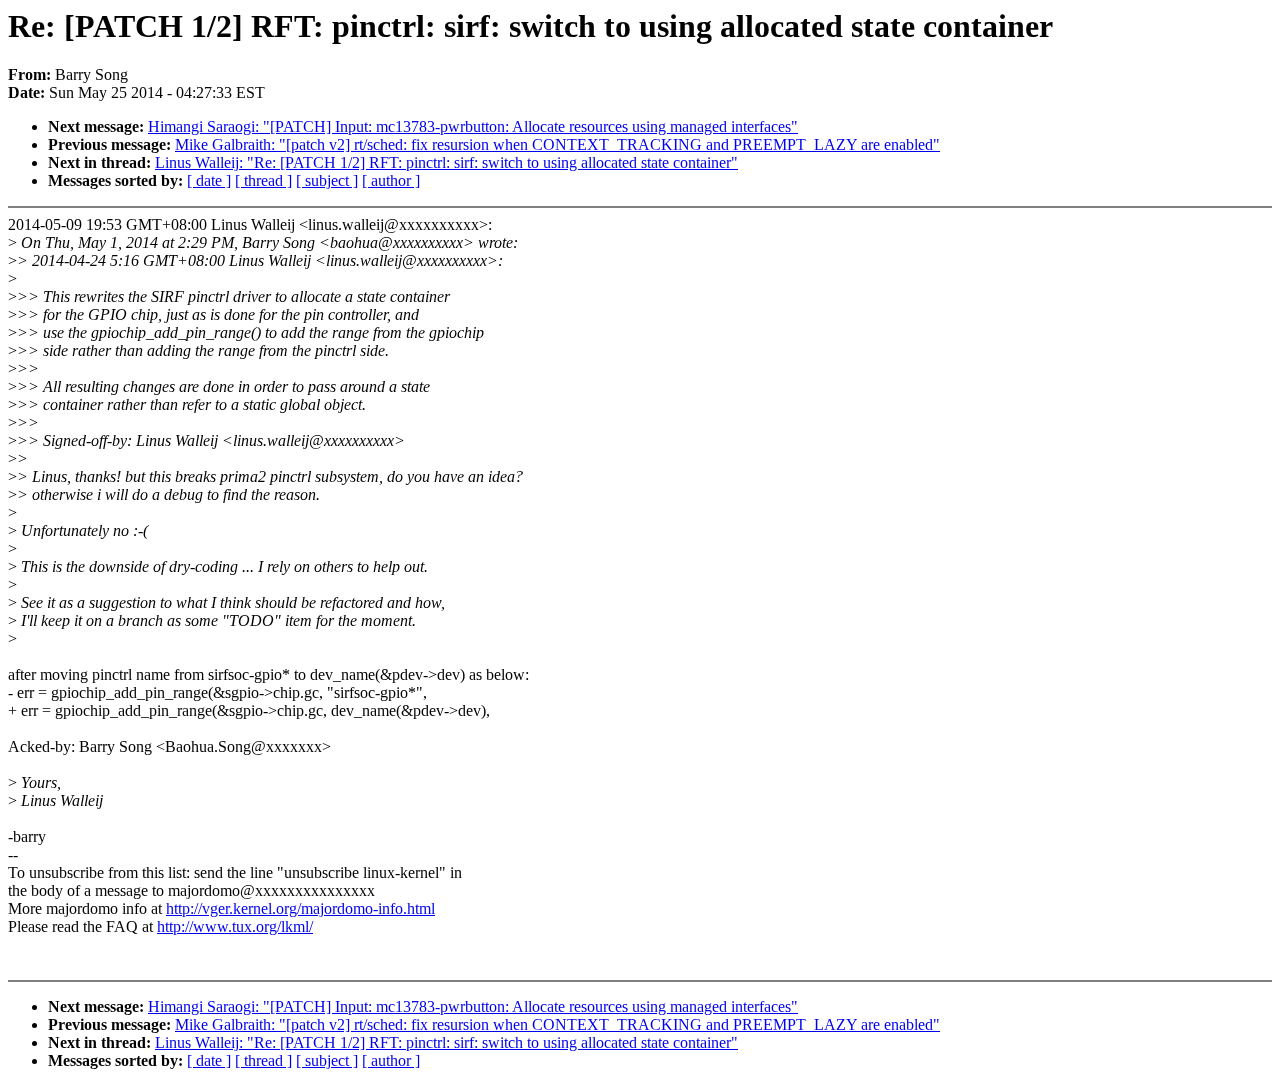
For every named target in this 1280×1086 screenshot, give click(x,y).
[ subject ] (327, 180)
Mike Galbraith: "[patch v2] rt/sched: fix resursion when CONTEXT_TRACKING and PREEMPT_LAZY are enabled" (557, 144)
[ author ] (391, 180)
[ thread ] (263, 180)
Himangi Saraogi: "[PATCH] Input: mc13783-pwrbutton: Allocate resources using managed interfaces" (473, 126)
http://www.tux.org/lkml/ (235, 926)
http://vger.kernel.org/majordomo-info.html (300, 908)
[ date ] (209, 180)
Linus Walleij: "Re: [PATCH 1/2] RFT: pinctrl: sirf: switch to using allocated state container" (446, 162)
